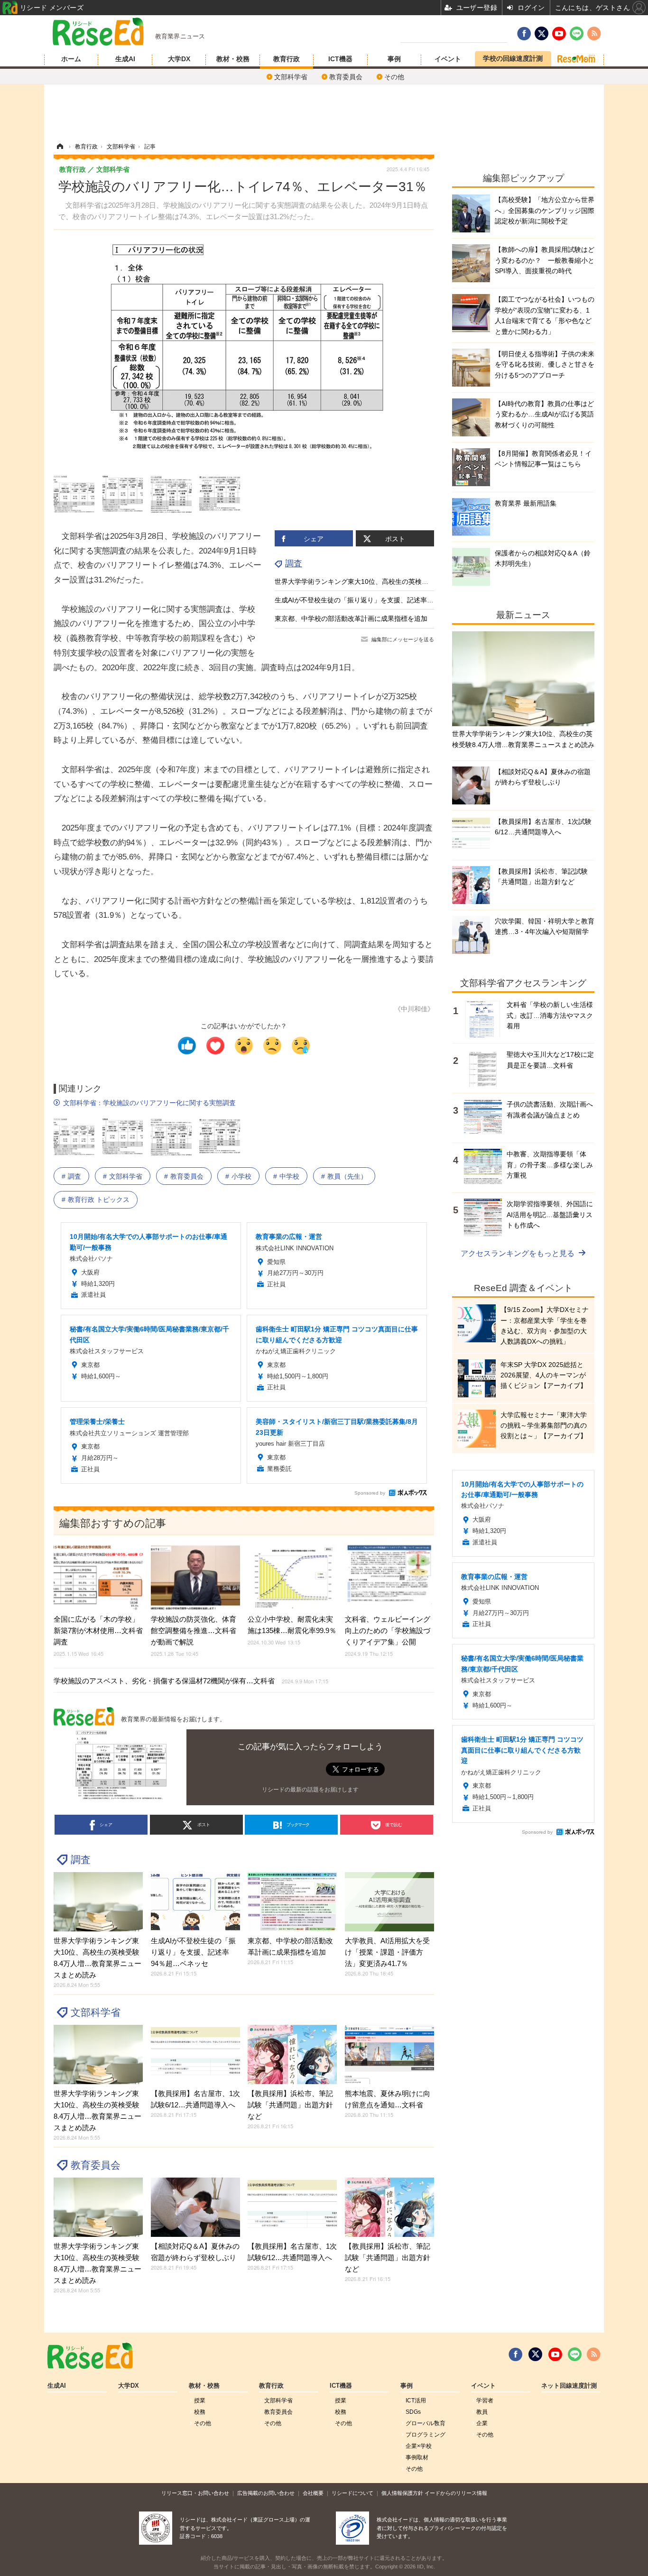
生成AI (125, 59)
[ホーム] (60, 147)
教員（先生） (347, 1176)
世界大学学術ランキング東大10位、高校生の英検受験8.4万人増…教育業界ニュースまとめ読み (416, 582)
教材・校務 (233, 59)
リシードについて (352, 2493)
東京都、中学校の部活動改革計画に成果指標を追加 (351, 619)
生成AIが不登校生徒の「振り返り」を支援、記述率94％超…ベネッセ (378, 600)
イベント (448, 59)
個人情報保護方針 (402, 2493)
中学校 (289, 1176)
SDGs (413, 2412)
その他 (394, 77)
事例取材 (417, 2457)
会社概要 (313, 2493)
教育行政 (287, 59)
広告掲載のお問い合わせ (266, 2493)
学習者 (485, 2401)
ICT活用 (416, 2401)
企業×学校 (419, 2446)
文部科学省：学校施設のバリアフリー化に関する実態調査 (149, 1103)
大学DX (179, 59)
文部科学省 (291, 77)
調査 (294, 563)
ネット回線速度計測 (569, 2386)
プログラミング (426, 2435)
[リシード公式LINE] (575, 2354)
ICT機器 (340, 59)
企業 (482, 2423)
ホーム (71, 59)
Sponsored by (370, 1493)
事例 (394, 59)
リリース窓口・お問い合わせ (195, 2493)
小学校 (241, 1176)
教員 (482, 2412)
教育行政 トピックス (99, 1200)
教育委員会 (346, 77)
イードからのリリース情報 (456, 2493)
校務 (200, 2412)
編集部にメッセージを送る (403, 639)
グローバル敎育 (426, 2423)
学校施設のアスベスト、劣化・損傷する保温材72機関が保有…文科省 (191, 1681)
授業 (200, 2401)
